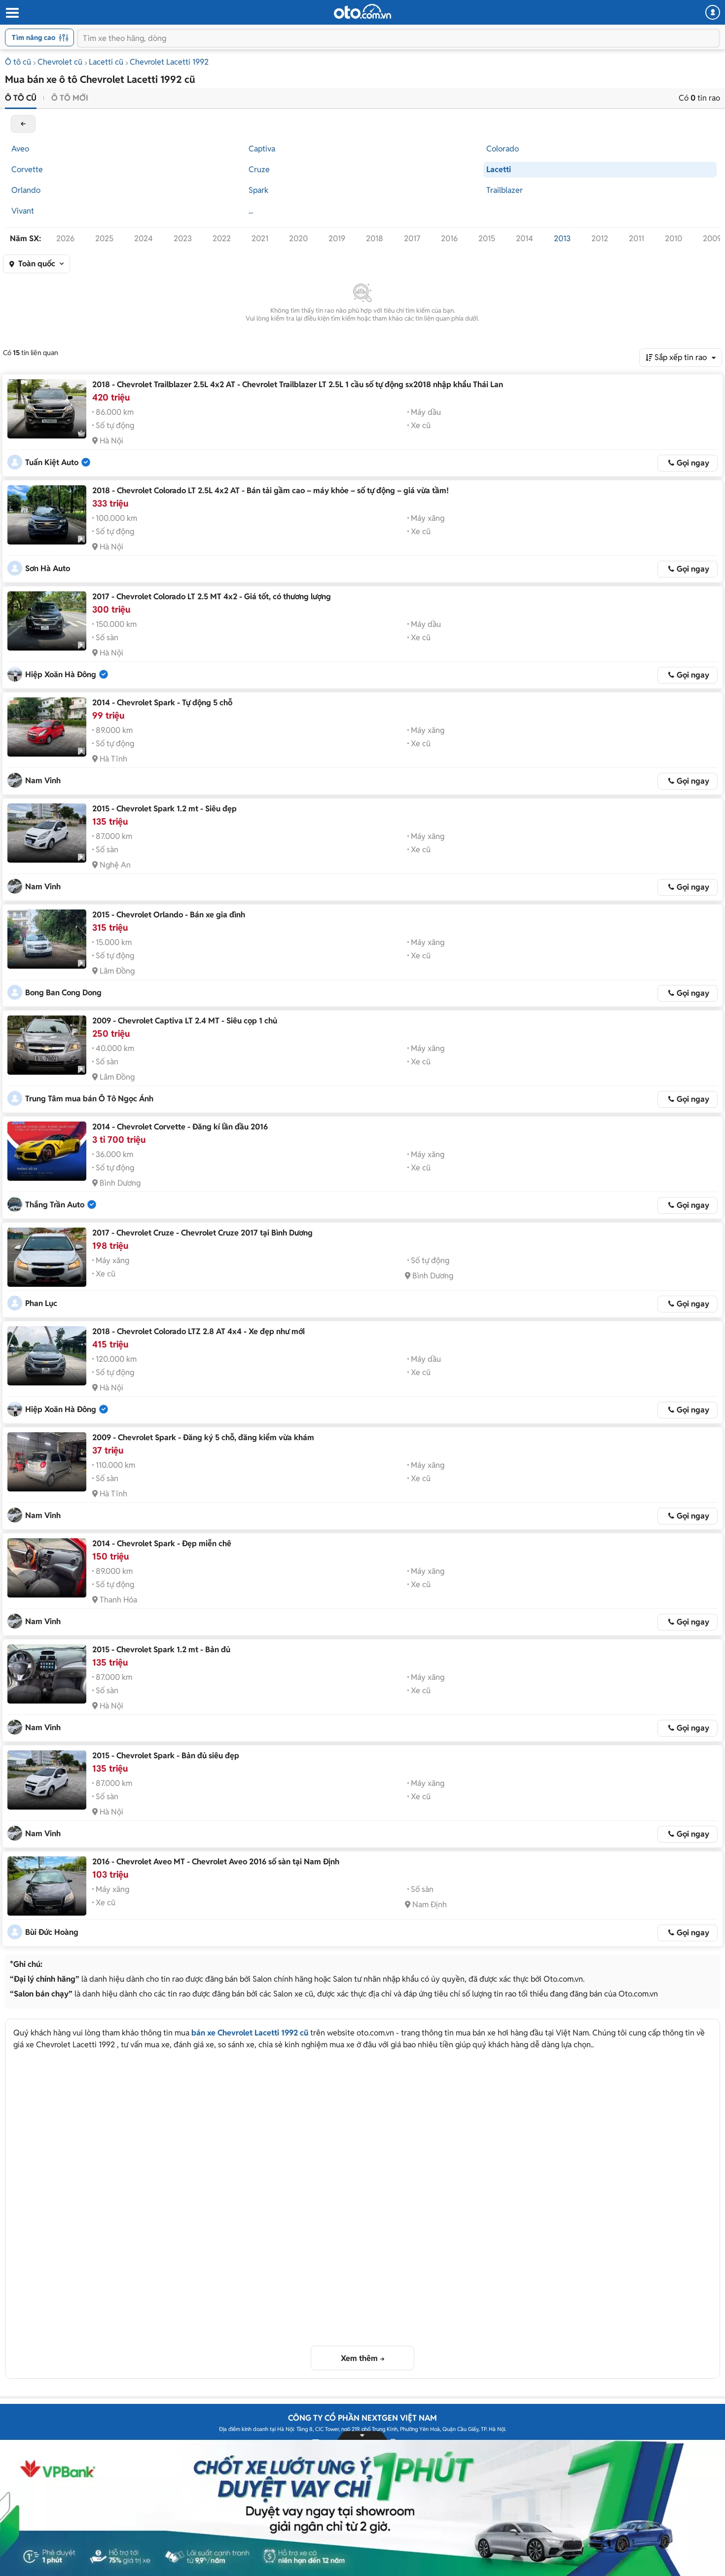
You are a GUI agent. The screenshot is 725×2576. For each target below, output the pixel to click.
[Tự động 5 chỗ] (47, 727)
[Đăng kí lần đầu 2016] (47, 1151)
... (251, 211)
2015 (487, 238)
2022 (222, 238)
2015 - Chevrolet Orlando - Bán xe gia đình (169, 915)
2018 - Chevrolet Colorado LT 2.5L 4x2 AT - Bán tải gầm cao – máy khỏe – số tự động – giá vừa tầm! (271, 490)
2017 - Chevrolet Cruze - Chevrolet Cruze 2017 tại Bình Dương (202, 1233)
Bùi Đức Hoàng (52, 1932)
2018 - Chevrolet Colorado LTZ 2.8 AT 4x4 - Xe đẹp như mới (199, 1331)
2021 (260, 238)
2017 (412, 238)
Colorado (503, 149)
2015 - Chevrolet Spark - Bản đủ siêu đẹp (166, 1756)
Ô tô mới (70, 98)
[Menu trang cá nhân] (713, 12)
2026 (65, 238)
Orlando (26, 190)
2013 (562, 238)
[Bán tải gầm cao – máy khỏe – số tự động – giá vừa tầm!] (47, 515)
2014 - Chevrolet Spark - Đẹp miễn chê (162, 1543)
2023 (183, 238)
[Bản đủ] (47, 1674)
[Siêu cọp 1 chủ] (47, 1045)
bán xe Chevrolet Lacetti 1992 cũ (250, 2033)
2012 (600, 238)
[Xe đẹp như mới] (47, 1356)
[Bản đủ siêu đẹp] (47, 1780)
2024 (144, 238)
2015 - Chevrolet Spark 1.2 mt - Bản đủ (161, 1650)
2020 (298, 238)
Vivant (23, 211)
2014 (525, 238)
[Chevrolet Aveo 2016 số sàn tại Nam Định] (47, 1886)
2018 (375, 238)
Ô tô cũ (18, 62)
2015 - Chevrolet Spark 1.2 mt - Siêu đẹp (164, 809)
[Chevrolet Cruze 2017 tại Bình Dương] (47, 1257)
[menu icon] (12, 13)
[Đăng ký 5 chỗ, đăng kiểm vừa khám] (47, 1462)
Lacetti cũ (106, 62)
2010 (673, 238)
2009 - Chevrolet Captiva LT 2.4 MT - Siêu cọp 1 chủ (185, 1021)
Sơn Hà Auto (48, 568)
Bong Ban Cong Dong (63, 993)
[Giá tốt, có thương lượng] (47, 621)
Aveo (20, 149)
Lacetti (499, 169)
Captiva (262, 149)
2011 (636, 238)
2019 (337, 238)
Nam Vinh (43, 780)
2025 (104, 238)
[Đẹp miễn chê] (47, 1568)
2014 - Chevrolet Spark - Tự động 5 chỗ (162, 703)
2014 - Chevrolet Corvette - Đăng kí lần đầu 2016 (180, 1127)
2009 (712, 238)
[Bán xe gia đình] (47, 939)
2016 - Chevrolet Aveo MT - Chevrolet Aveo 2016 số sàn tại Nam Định (216, 1862)
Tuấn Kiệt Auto (52, 462)
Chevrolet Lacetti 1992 (169, 62)
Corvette (27, 169)
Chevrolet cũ (60, 62)
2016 (449, 238)
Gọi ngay (693, 463)
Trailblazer (505, 190)
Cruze (259, 169)
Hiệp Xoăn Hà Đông (61, 674)
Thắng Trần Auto (55, 1205)
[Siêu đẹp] (47, 833)
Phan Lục (41, 1303)
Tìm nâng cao (34, 37)
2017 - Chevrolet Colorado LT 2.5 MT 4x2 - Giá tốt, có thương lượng (212, 597)
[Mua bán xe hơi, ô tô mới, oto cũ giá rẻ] (362, 11)
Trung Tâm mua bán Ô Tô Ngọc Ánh (89, 1099)
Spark (258, 190)
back (23, 124)
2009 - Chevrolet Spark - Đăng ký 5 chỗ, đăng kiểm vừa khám (203, 1437)
